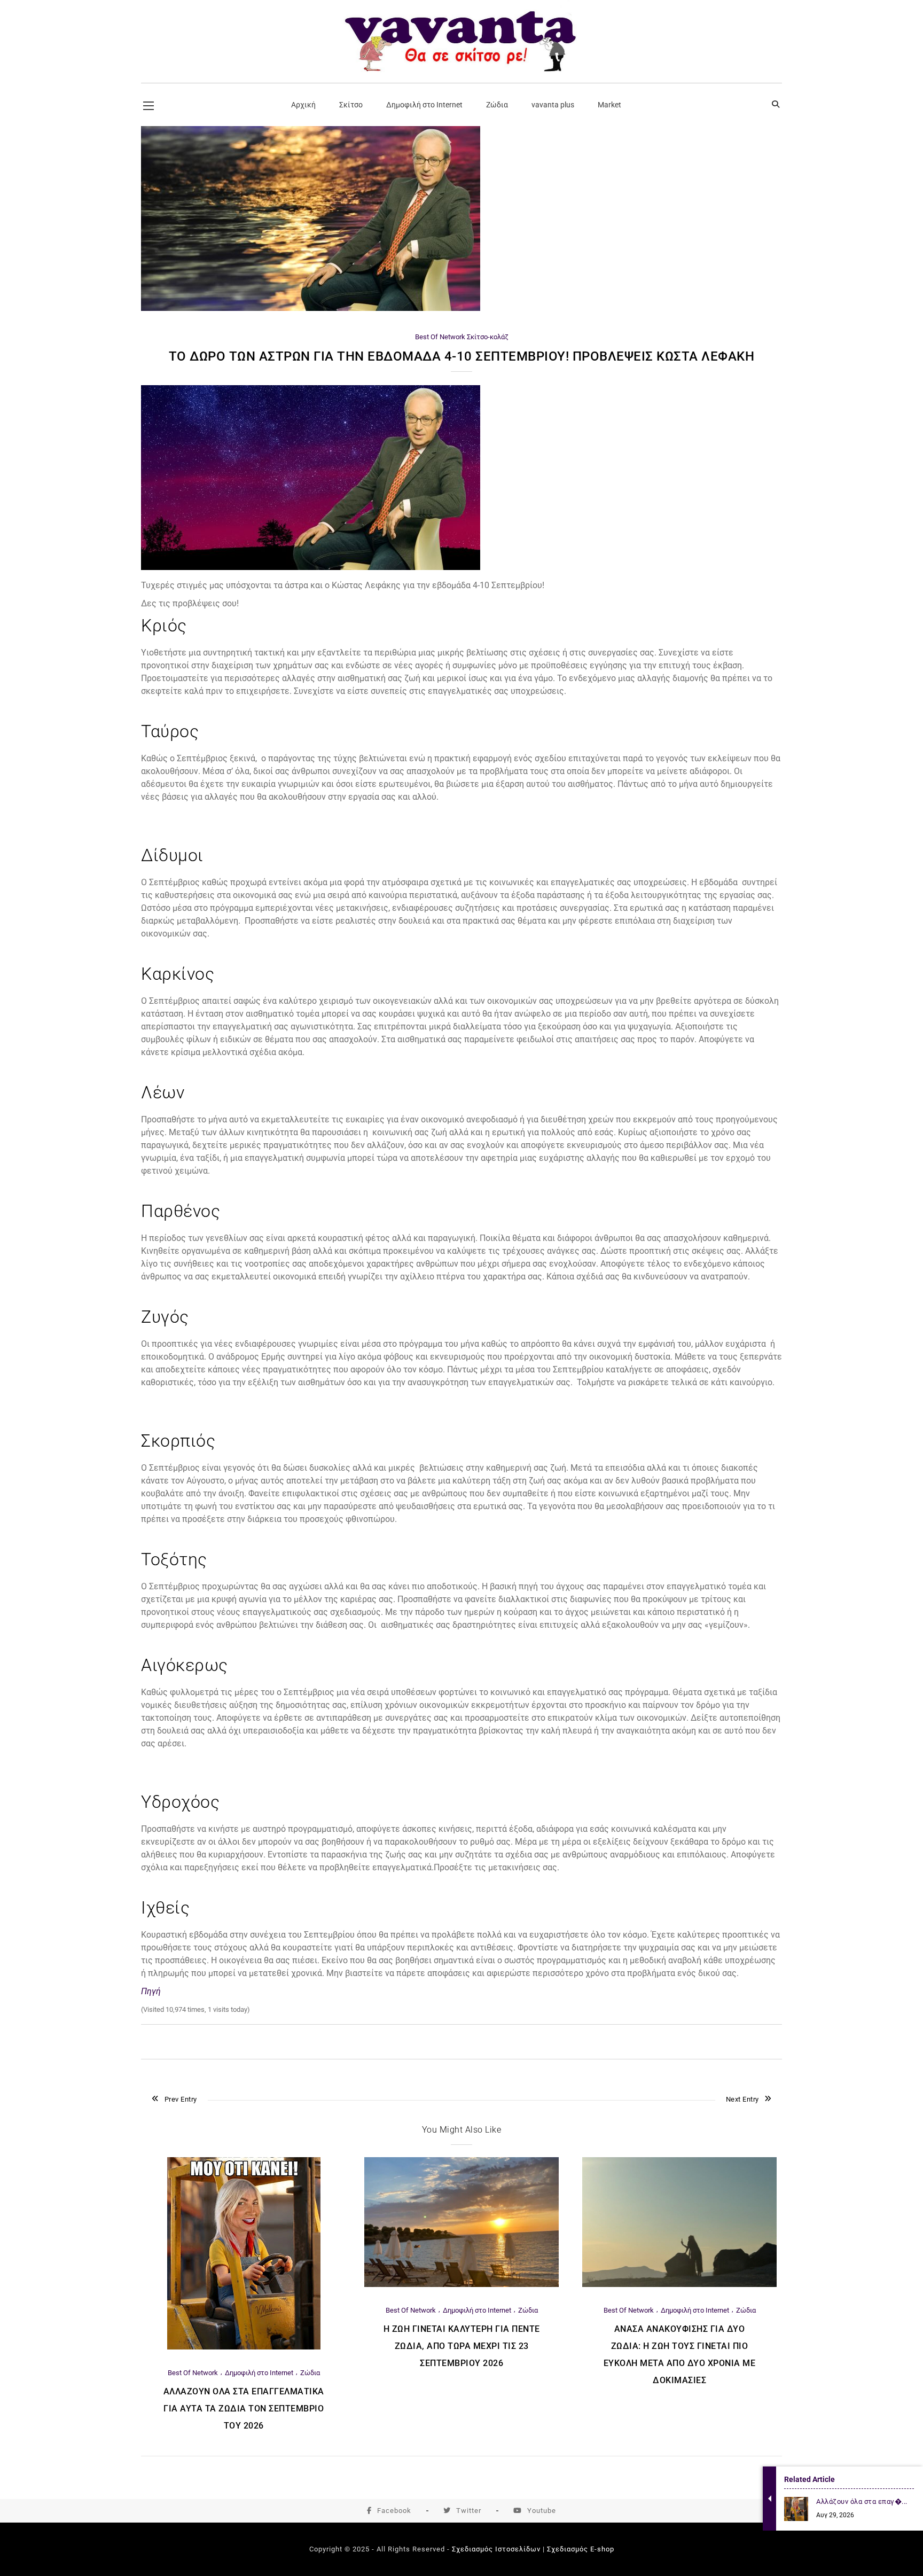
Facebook (394, 2511)
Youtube (542, 2511)
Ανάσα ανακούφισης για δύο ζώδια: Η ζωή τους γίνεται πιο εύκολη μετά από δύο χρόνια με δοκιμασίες (680, 2355)
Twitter (469, 2511)
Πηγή (151, 1991)
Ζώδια (310, 2373)
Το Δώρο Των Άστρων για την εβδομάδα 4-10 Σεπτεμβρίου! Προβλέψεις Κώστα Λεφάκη (462, 356)
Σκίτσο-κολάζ (488, 337)
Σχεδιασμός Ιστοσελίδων (496, 2549)
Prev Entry (181, 2099)
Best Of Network (440, 337)
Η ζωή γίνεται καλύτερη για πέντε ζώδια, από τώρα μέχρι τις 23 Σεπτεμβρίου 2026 (462, 2346)
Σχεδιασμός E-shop (581, 2549)
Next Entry (742, 2099)
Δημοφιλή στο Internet (259, 2373)
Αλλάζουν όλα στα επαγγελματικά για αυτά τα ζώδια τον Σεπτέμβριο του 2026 (244, 2409)
